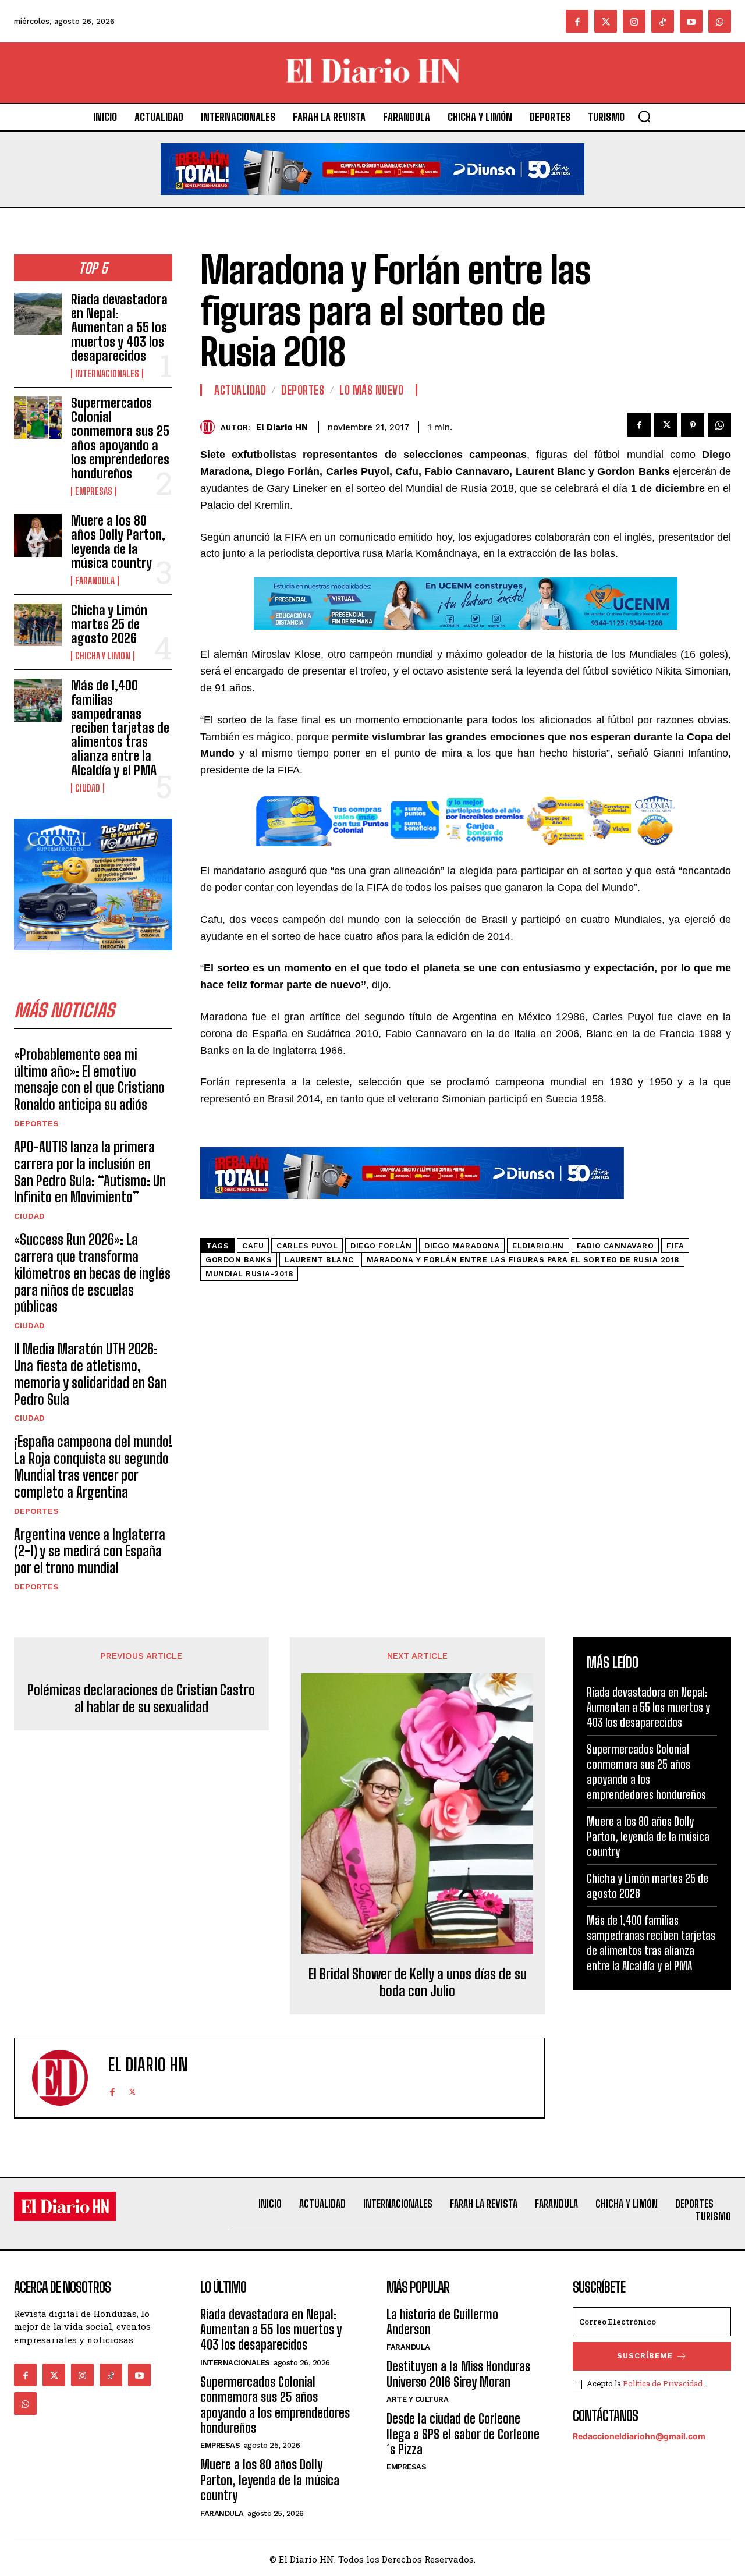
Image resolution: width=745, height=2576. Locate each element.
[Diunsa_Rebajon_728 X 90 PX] (372, 204)
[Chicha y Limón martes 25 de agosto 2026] (38, 625)
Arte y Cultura (417, 2399)
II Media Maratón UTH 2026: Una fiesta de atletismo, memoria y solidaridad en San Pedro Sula (91, 1374)
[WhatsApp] (719, 425)
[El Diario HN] (210, 427)
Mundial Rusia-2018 (249, 1274)
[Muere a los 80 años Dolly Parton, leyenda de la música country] (38, 535)
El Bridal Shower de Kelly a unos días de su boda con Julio (418, 1983)
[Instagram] (634, 21)
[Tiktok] (663, 21)
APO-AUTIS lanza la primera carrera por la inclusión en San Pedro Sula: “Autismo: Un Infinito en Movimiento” (90, 1172)
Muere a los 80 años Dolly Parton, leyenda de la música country (118, 542)
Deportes (36, 1123)
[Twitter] (606, 21)
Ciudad (88, 788)
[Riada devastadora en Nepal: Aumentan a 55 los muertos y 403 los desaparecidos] (38, 314)
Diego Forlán (381, 1246)
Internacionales (107, 374)
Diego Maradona (462, 1246)
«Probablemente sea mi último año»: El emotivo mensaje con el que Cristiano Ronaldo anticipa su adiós (89, 1079)
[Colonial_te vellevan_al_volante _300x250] (93, 959)
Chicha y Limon (103, 656)
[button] (644, 116)
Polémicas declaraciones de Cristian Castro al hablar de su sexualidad (141, 1699)
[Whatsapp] (720, 21)
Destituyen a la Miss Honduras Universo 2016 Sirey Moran (458, 2374)
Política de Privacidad (663, 2383)
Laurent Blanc (319, 1260)
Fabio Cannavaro (615, 1246)
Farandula (95, 581)
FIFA (675, 1246)
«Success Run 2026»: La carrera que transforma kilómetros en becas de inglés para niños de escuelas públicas (92, 1273)
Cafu (253, 1246)
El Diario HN (282, 427)
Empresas (94, 491)
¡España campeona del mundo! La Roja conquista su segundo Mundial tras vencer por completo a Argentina (93, 1466)
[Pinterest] (693, 425)
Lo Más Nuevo (371, 390)
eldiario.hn (538, 1246)
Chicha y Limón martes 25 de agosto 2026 (109, 624)
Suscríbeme (645, 2356)
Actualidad (240, 390)
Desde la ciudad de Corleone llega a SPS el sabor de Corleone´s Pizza (463, 2434)
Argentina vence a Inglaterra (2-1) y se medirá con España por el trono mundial (90, 1551)
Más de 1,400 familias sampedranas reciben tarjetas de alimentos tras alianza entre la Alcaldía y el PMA (120, 728)
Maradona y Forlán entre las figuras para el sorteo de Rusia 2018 (523, 1260)
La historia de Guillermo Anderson (442, 2322)
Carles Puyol (307, 1246)
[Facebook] (577, 21)
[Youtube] (691, 21)
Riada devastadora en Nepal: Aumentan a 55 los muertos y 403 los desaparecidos (119, 328)
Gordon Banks (239, 1260)
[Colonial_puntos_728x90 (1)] (466, 855)
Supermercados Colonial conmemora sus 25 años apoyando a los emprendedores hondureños (120, 438)
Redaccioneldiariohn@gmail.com (639, 2436)
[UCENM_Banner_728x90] (466, 638)
